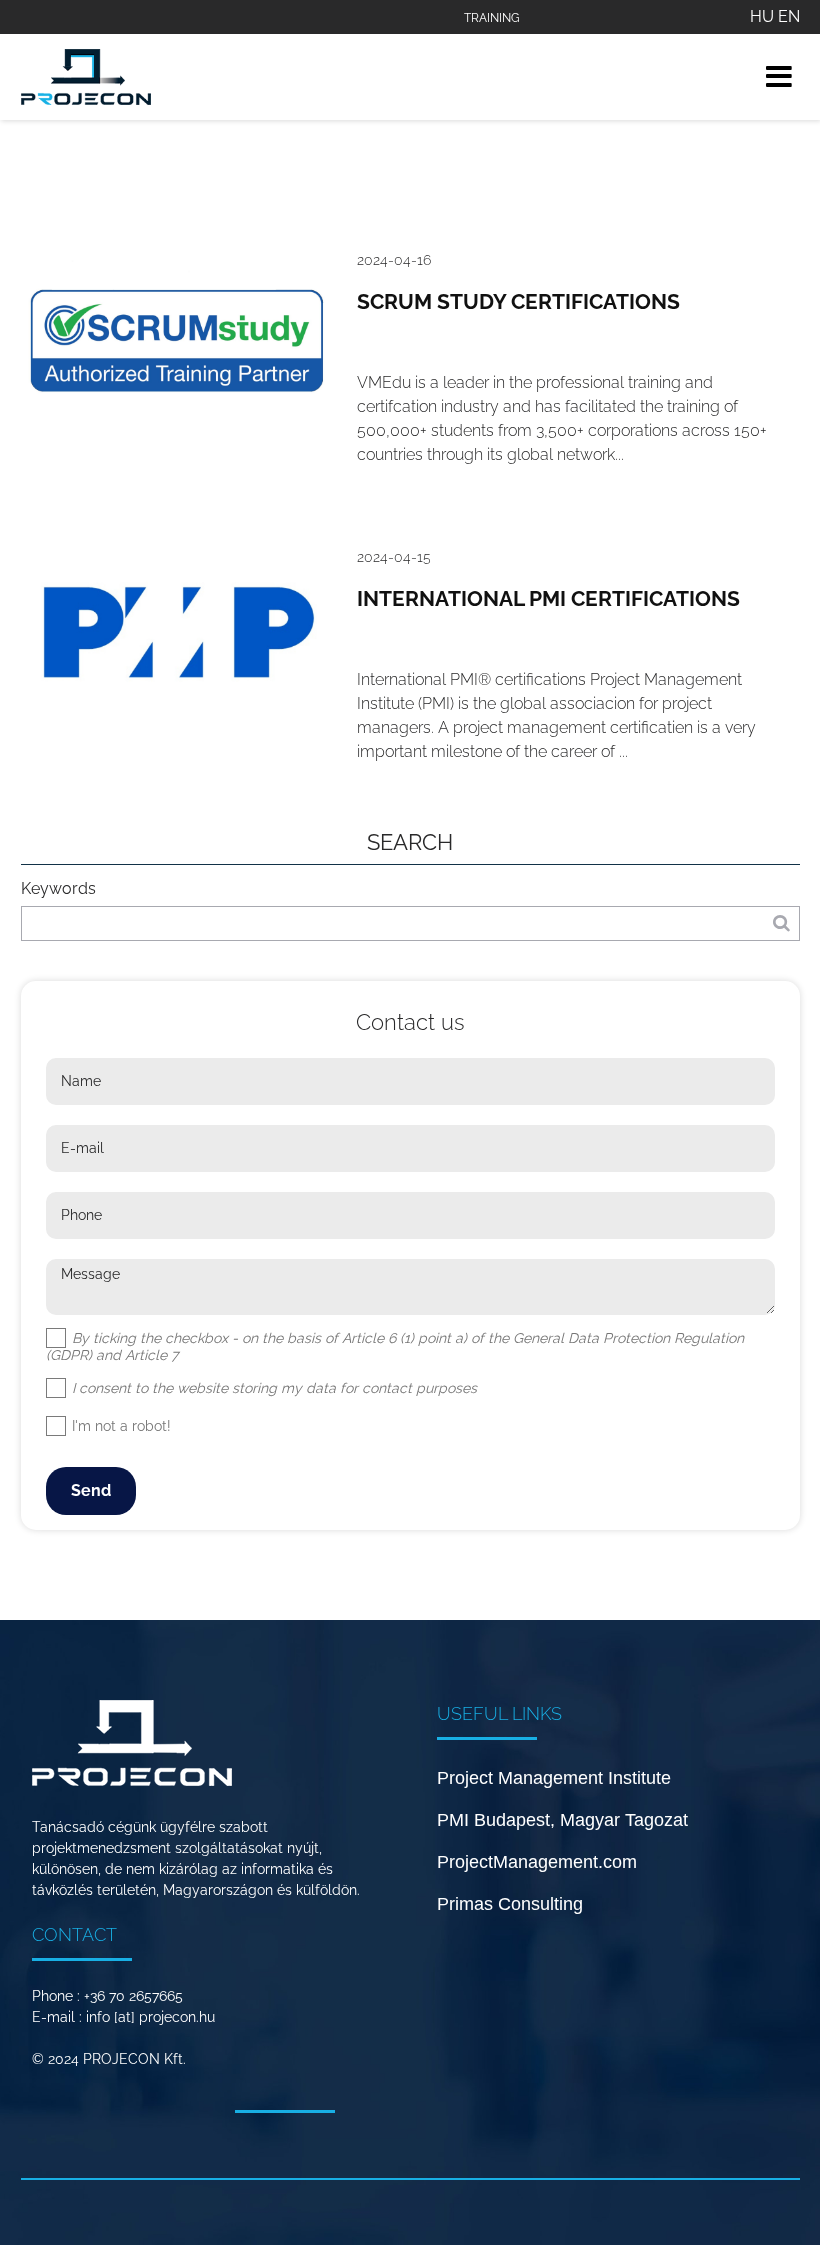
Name (81, 1081)
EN (789, 16)
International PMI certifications (548, 598)
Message (90, 1274)
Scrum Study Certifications (518, 301)
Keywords (58, 888)
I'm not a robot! (119, 1426)
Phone (81, 1215)
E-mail (82, 1148)
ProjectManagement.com (537, 1862)
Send (91, 1490)
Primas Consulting (510, 1904)
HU (762, 16)
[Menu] (779, 76)
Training (492, 18)
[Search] (781, 923)
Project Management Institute (554, 1778)
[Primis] (86, 77)
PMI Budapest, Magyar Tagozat (562, 1820)
